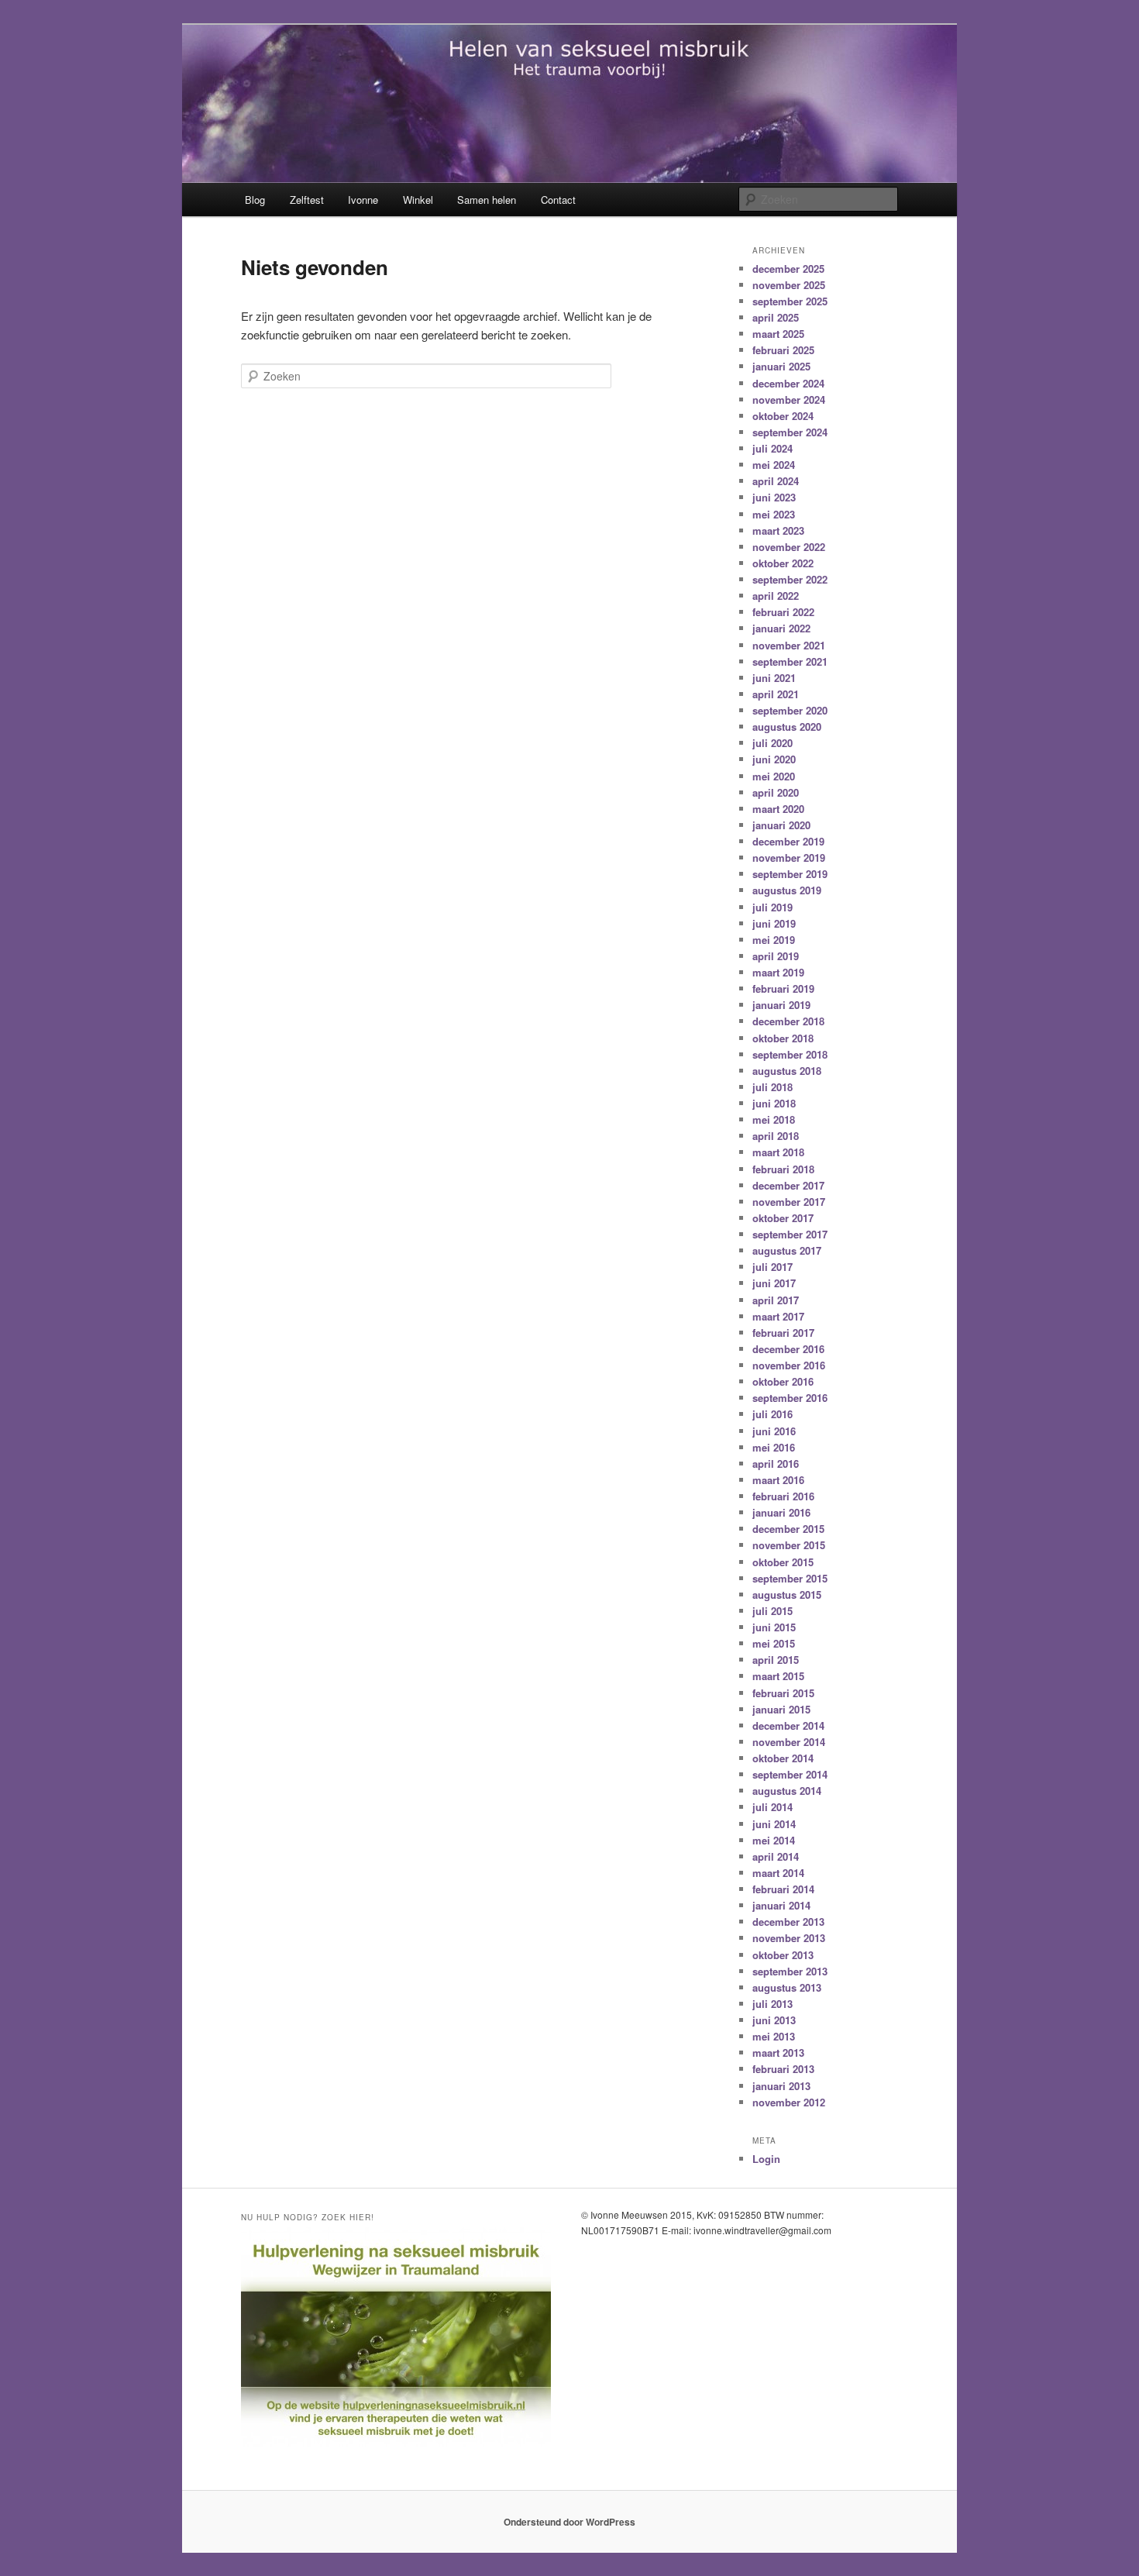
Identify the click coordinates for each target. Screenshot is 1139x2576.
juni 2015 (774, 1627)
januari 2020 (781, 825)
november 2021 (789, 645)
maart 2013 (778, 2053)
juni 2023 (774, 497)
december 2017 (788, 1185)
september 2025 (790, 301)
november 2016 (789, 1365)
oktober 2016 (783, 1381)
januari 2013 (781, 2086)
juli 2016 (773, 1414)
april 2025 (776, 317)
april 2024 (776, 481)
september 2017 (790, 1234)
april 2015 (776, 1660)
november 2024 (789, 399)
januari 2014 (781, 1905)
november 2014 (789, 1742)
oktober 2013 (783, 1955)
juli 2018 (773, 1087)
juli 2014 (773, 1807)
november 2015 (789, 1545)
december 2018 (788, 1021)
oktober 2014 (783, 1758)
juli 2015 (773, 1611)
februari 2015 (783, 1693)
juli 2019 (773, 907)
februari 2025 (783, 350)
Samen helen (487, 200)
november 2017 (789, 1202)
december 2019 (788, 841)
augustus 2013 (787, 1987)
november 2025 (789, 285)
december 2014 (788, 1725)
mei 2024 (774, 465)
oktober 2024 (783, 416)
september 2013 (790, 1971)
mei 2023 (774, 514)
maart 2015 (778, 1676)
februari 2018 (783, 1169)
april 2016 (776, 1464)
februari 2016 (783, 1496)
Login (766, 2159)
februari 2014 (783, 1889)
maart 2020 (778, 809)
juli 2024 (773, 448)
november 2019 (789, 858)
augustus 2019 (787, 890)
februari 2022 (783, 612)
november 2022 (789, 547)
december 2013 (788, 1922)
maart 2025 (778, 334)
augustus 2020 (787, 727)
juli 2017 (773, 1267)
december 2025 (788, 269)
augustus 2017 (787, 1250)
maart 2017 (778, 1316)
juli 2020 (773, 743)
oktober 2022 (783, 563)
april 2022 (776, 596)
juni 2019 (774, 923)
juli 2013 (773, 2004)
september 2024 (790, 432)
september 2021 (790, 661)
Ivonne (363, 200)
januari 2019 (781, 1005)
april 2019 (776, 956)
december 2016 (788, 1349)
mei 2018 (774, 1119)
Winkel (418, 200)
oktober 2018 (783, 1038)
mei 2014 (774, 1840)
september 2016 (790, 1398)
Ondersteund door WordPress (569, 2522)
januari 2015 (781, 1709)
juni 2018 (774, 1103)
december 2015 (788, 1529)
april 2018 (776, 1136)
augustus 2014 (787, 1791)
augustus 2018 (787, 1071)
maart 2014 (778, 1873)
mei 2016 (774, 1447)
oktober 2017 (783, 1218)
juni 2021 (774, 678)
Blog (255, 200)
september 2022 (790, 579)
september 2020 (790, 710)
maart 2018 (778, 1152)
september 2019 (790, 874)
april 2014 (776, 1856)
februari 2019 (783, 988)
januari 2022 (781, 628)
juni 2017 (774, 1283)
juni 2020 (774, 759)
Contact (558, 200)
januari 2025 (781, 366)
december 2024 (788, 383)
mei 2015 (774, 1643)
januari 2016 (781, 1512)
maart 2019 (778, 972)
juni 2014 (774, 1824)
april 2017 (776, 1300)
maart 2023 (778, 530)
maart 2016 (778, 1480)
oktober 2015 (783, 1562)
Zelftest (307, 200)
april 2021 (776, 694)
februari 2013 (783, 2069)
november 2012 (789, 2102)
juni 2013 (774, 2020)
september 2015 (790, 1578)
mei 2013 (774, 2036)
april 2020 (776, 792)
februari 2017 (783, 1333)
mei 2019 (774, 940)
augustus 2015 (787, 1595)
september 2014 (790, 1774)
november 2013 (789, 1938)
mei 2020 (774, 776)
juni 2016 (774, 1431)
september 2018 (790, 1054)
